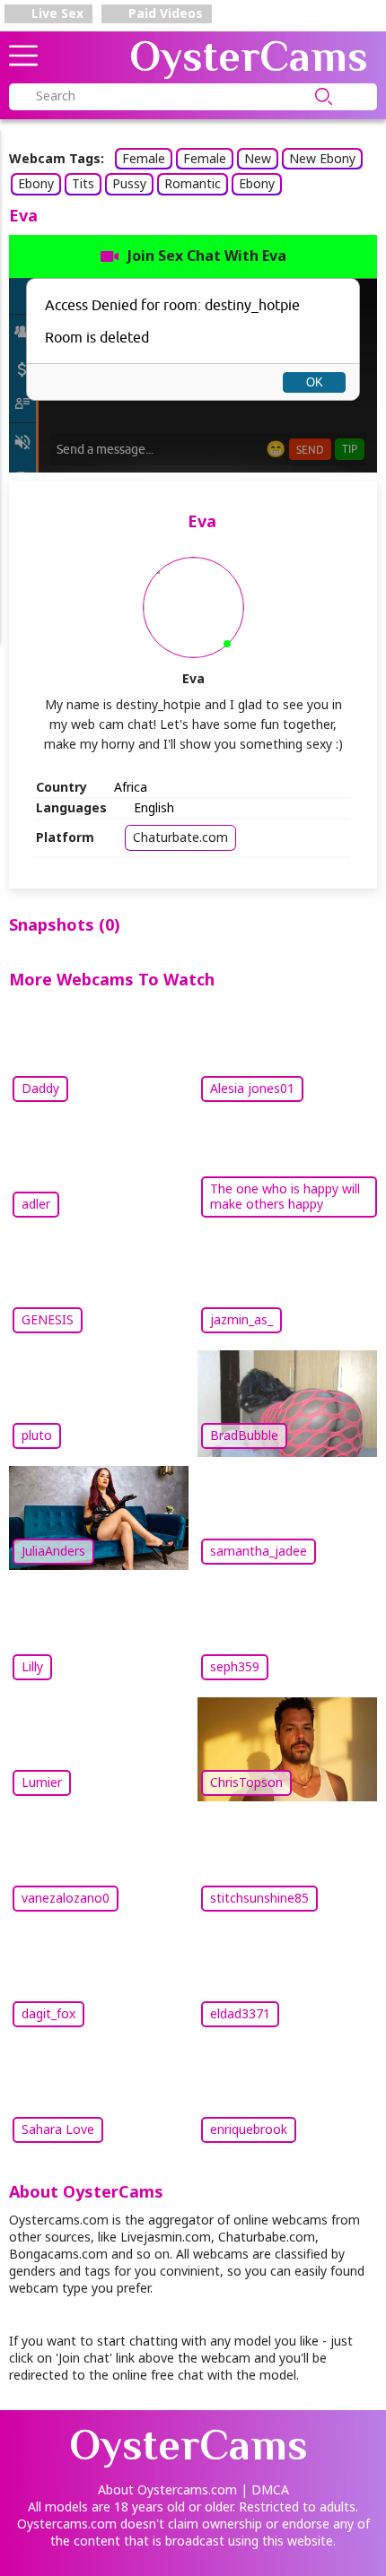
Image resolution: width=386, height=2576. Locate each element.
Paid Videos (164, 13)
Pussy (129, 183)
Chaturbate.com (180, 837)
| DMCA (265, 2489)
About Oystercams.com (167, 2489)
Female (144, 158)
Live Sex (56, 13)
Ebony (36, 183)
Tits (83, 183)
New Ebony (322, 158)
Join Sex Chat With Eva (207, 256)
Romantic (193, 183)
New (258, 158)
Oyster (249, 56)
